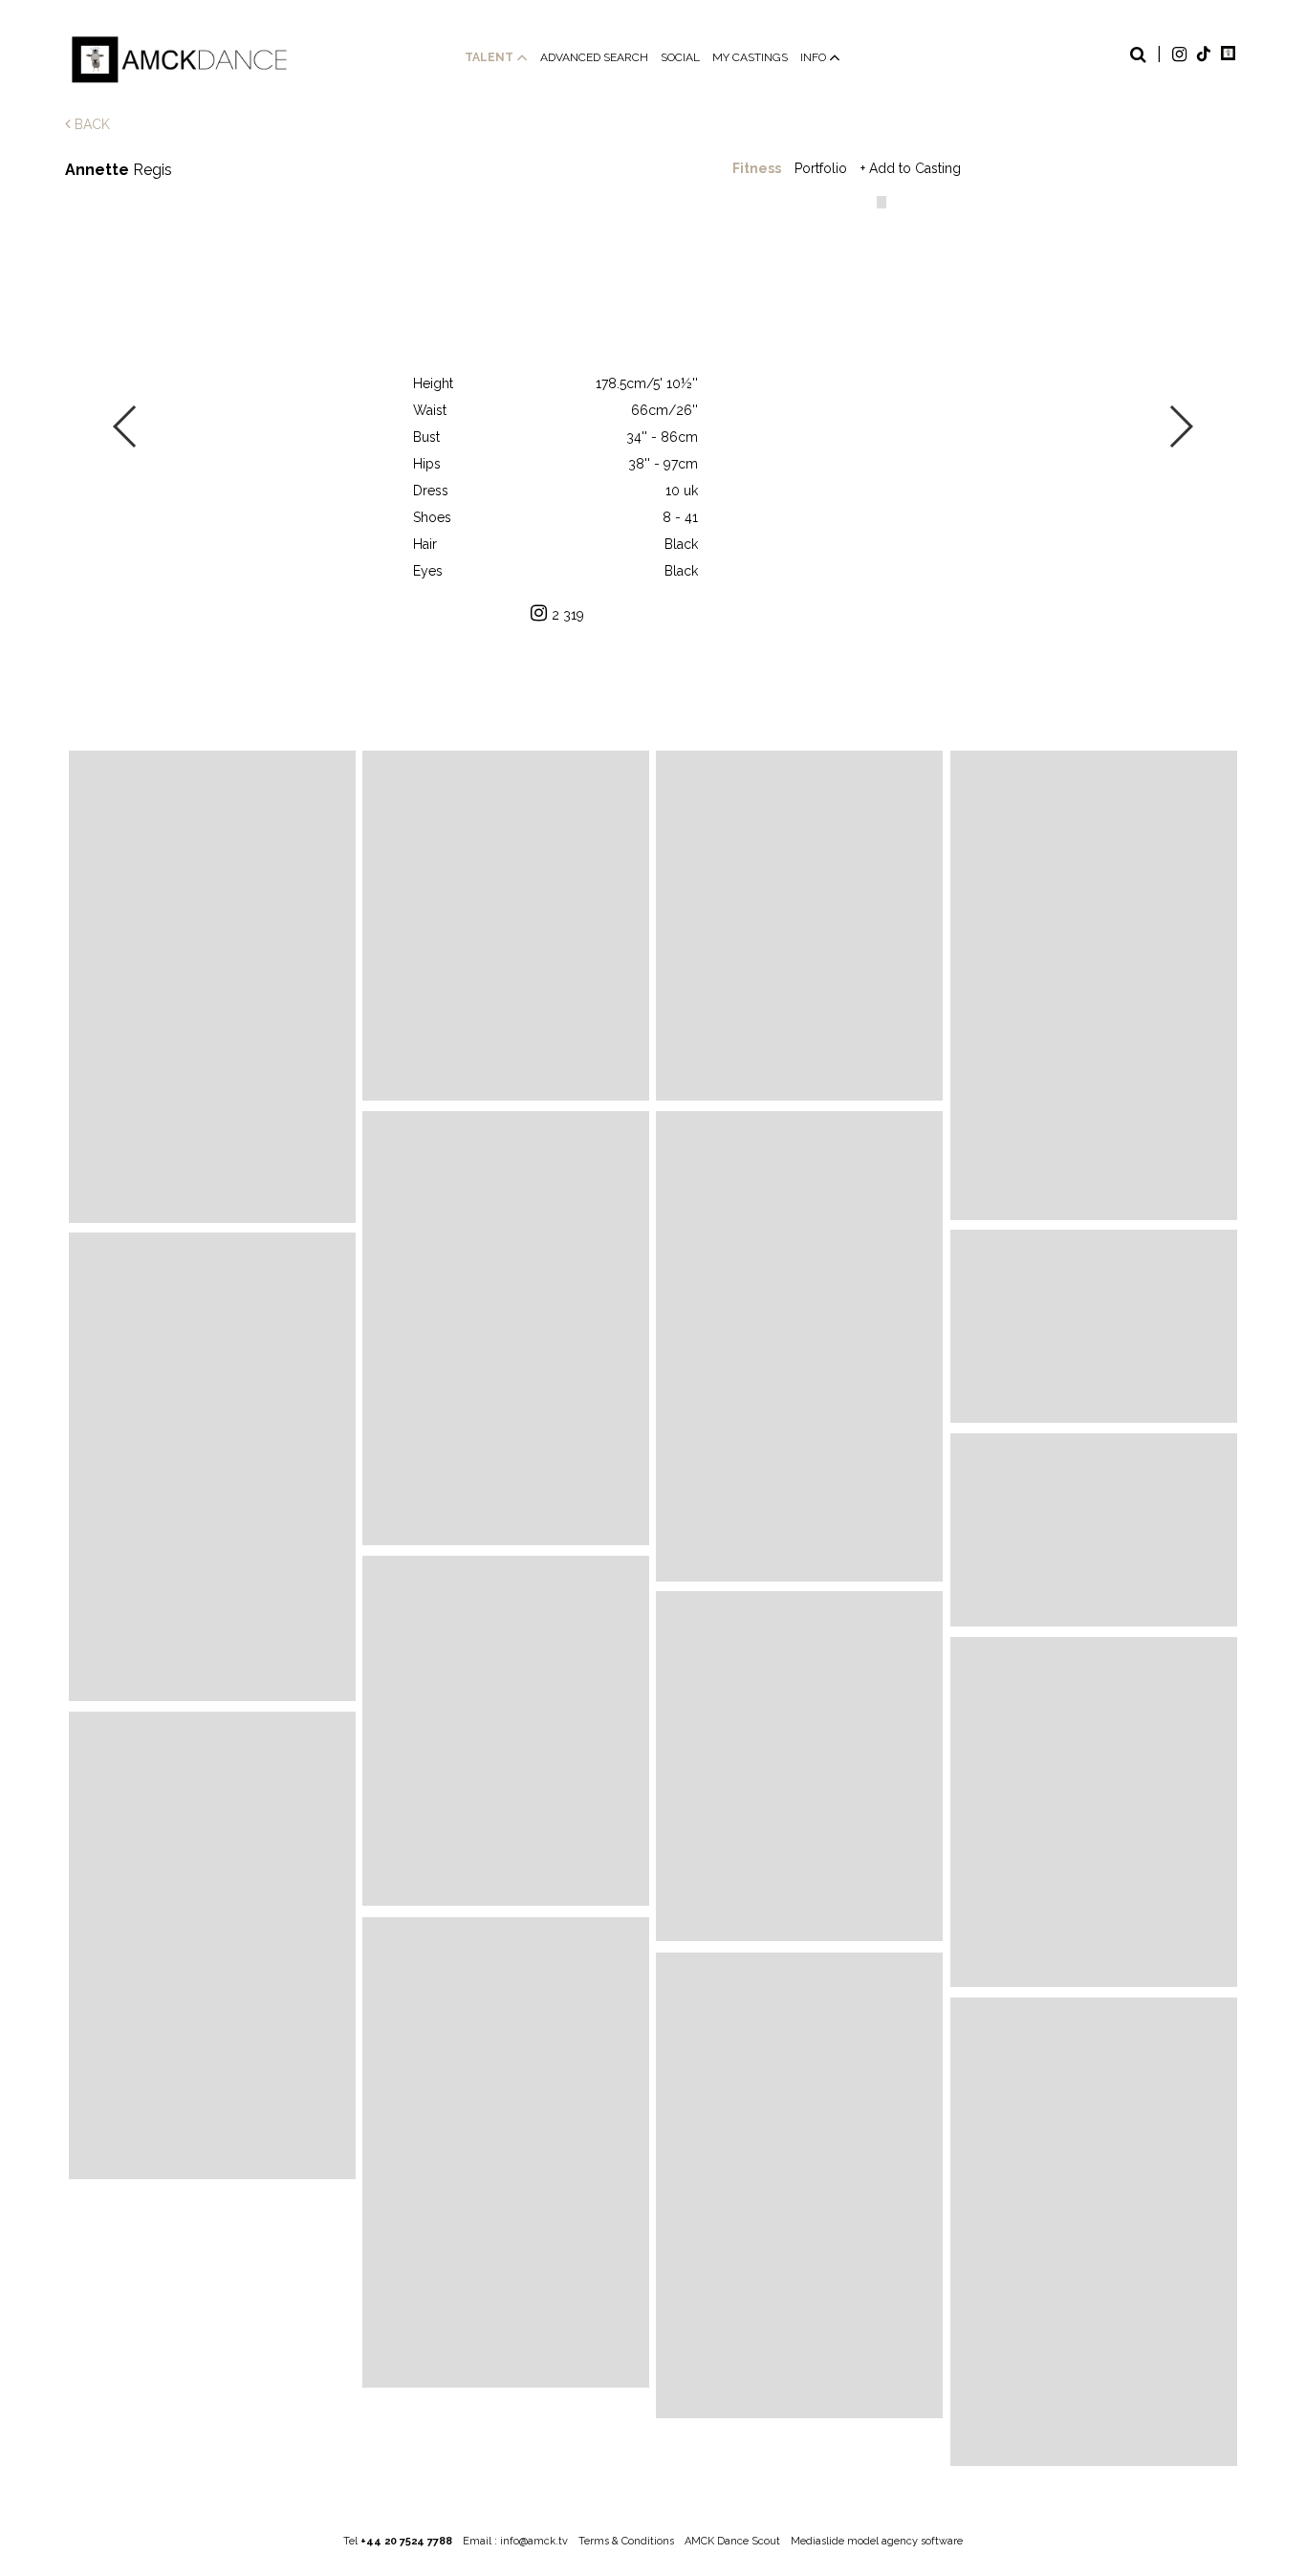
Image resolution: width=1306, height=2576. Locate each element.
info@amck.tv (534, 2541)
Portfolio (821, 168)
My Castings (750, 57)
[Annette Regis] (212, 987)
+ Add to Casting (911, 168)
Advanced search (594, 57)
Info (815, 57)
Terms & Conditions (626, 2541)
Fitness (757, 168)
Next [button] (1180, 426)
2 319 (568, 615)
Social (680, 57)
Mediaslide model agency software (877, 2541)
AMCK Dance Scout (732, 2541)
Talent (490, 57)
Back (90, 124)
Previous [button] (126, 426)
